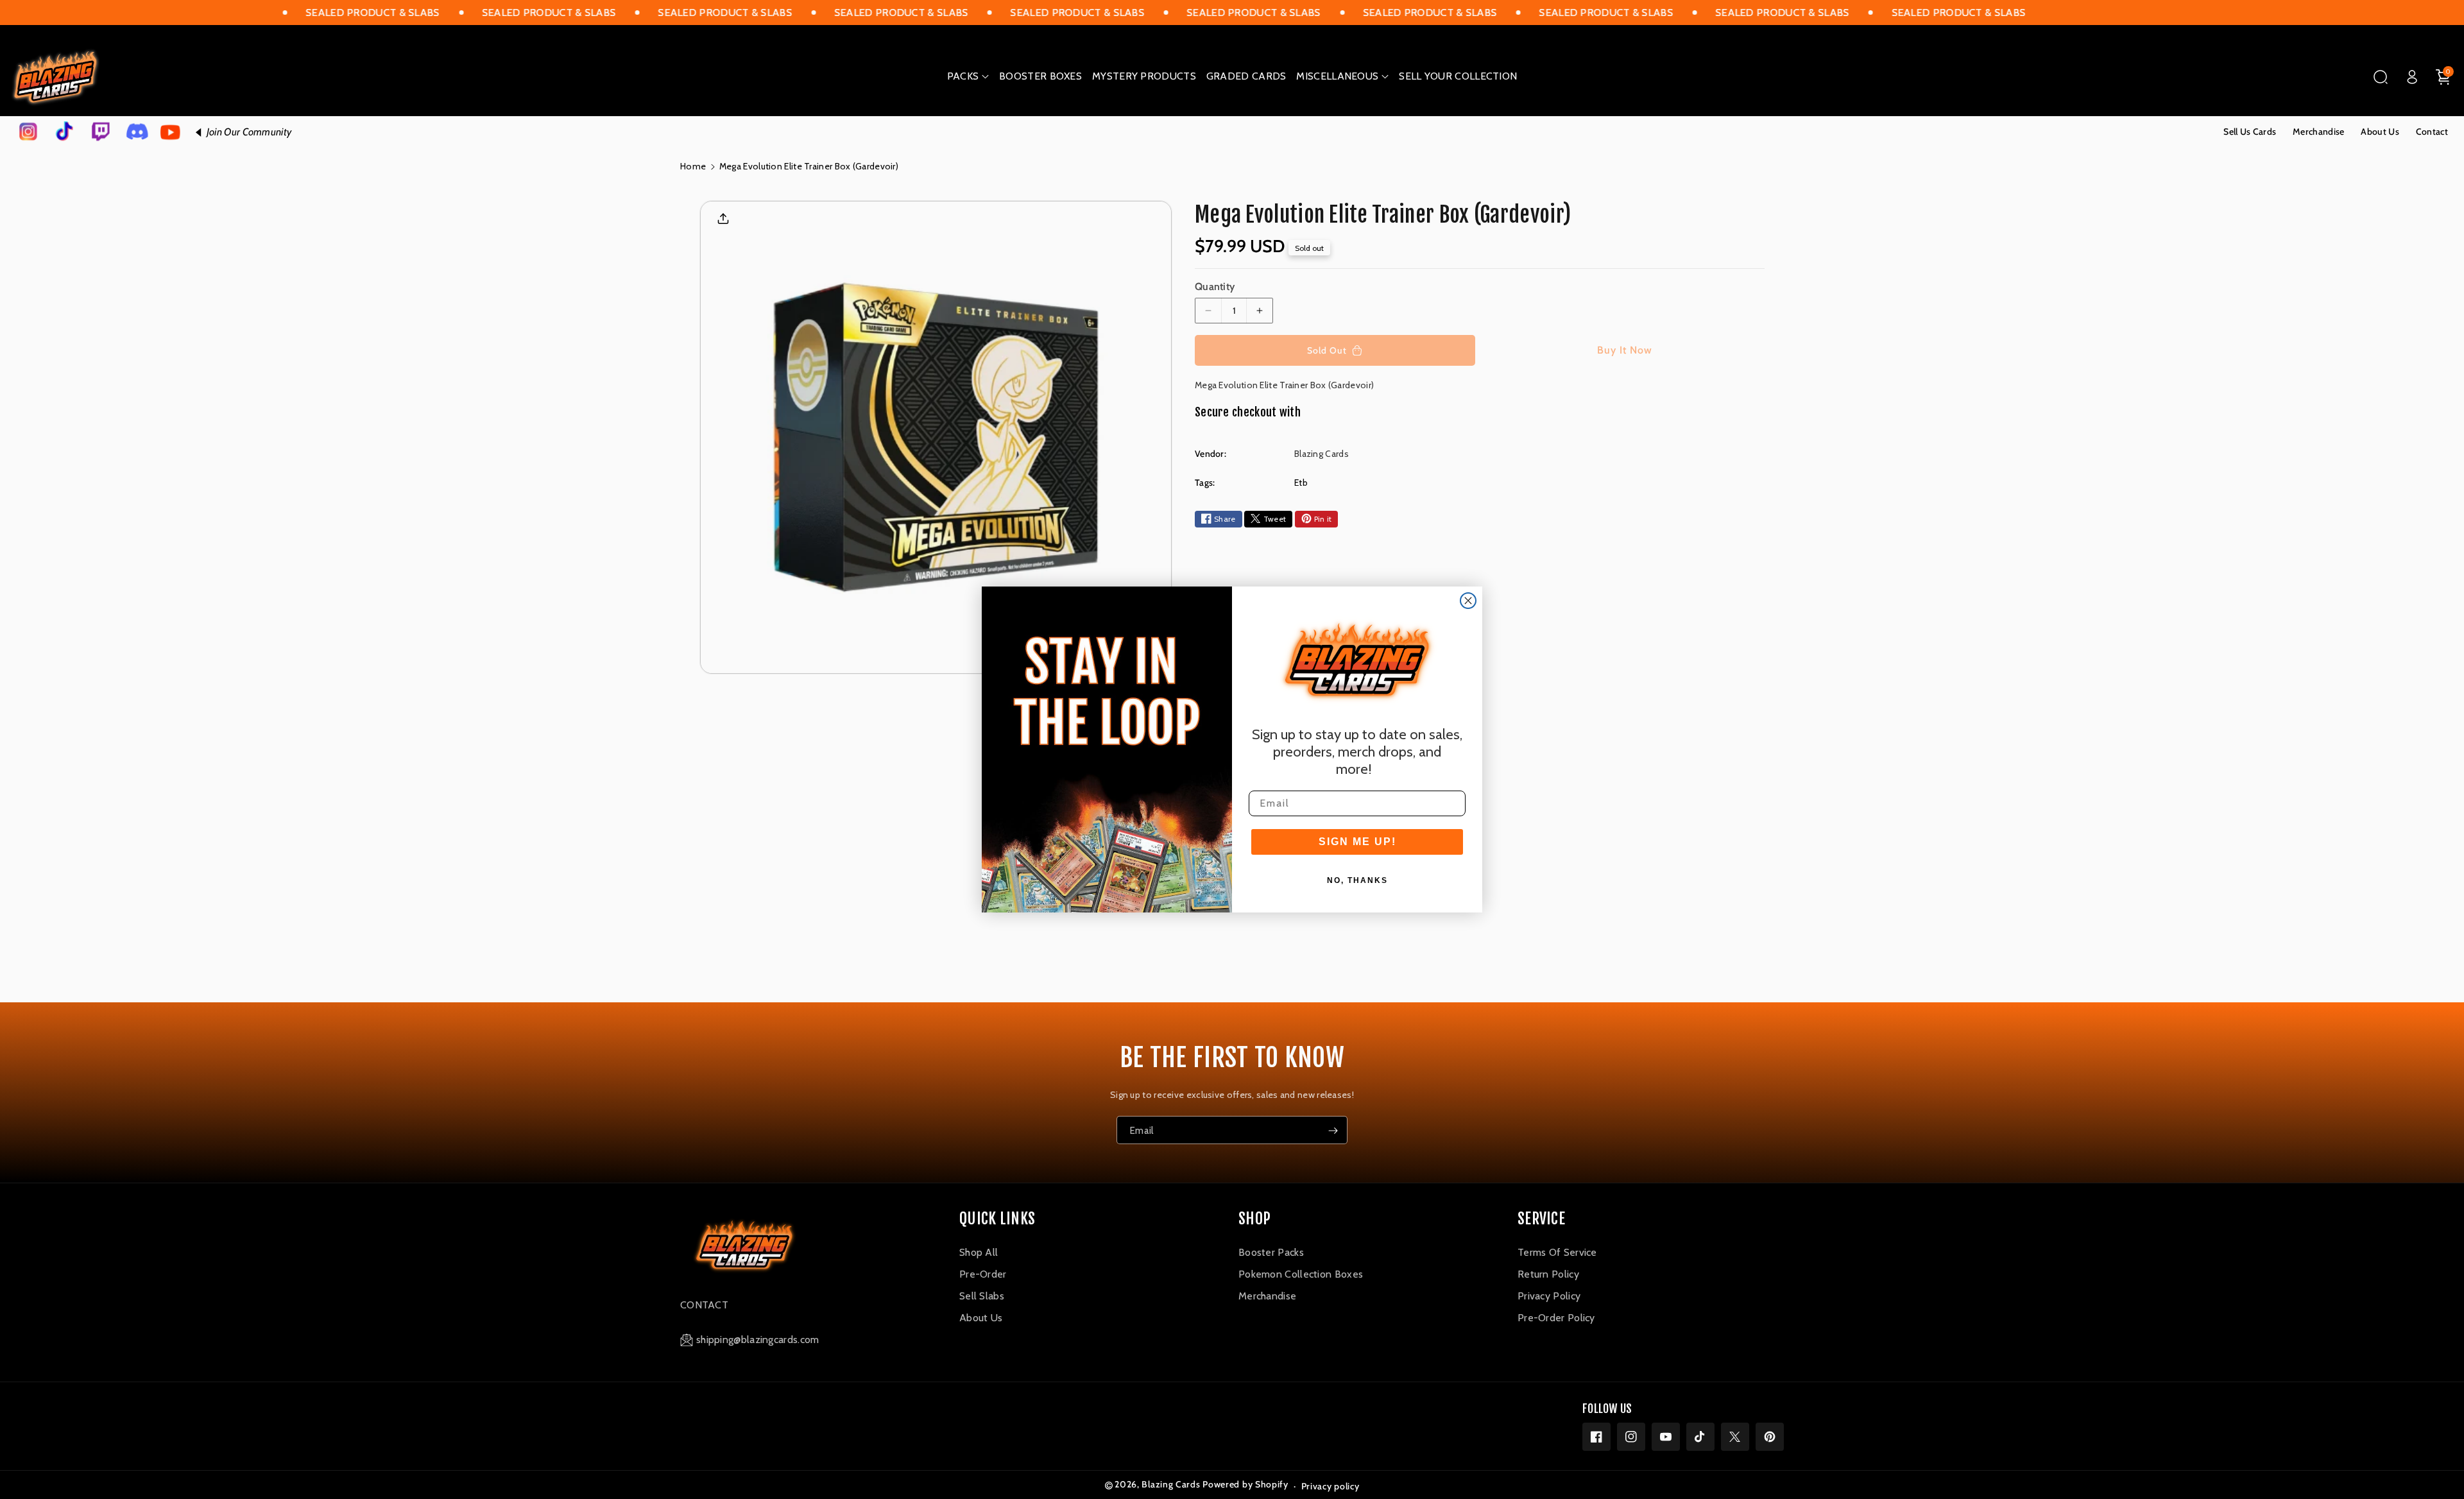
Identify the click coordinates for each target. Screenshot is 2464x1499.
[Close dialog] (1468, 601)
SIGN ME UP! (1357, 842)
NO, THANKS (1357, 880)
